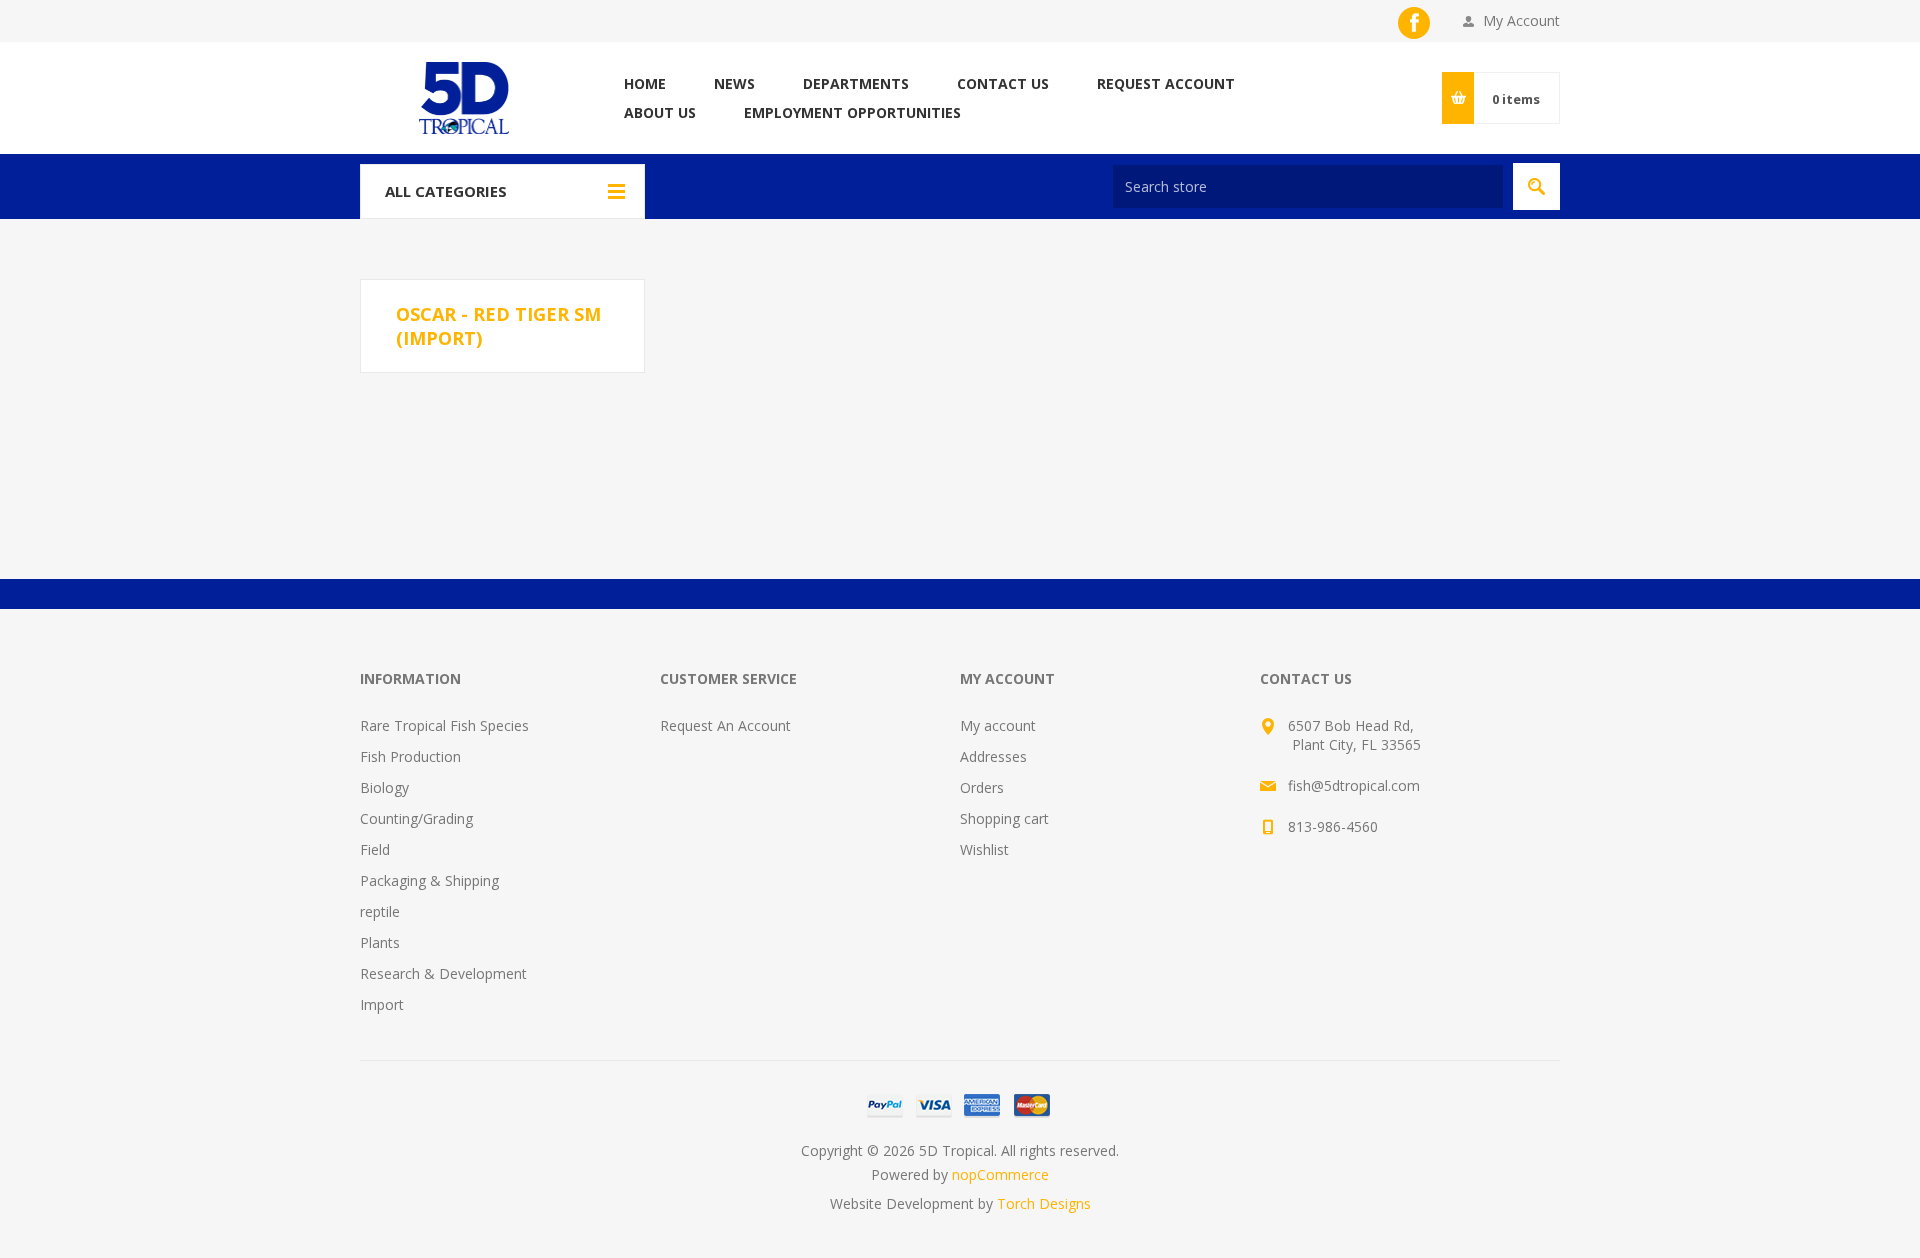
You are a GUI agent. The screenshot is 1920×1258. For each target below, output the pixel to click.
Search (1536, 186)
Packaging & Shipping (429, 880)
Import (382, 1004)
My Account (1521, 20)
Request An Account (725, 725)
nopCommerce (1000, 1174)
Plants (380, 942)
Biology (384, 787)
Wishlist (984, 849)
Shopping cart (1004, 818)
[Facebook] (1414, 23)
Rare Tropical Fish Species (444, 725)
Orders (982, 787)
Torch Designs (1044, 1203)
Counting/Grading (416, 818)
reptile (380, 911)
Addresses (993, 756)
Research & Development (443, 973)
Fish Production (410, 756)
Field (375, 849)
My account (998, 725)
